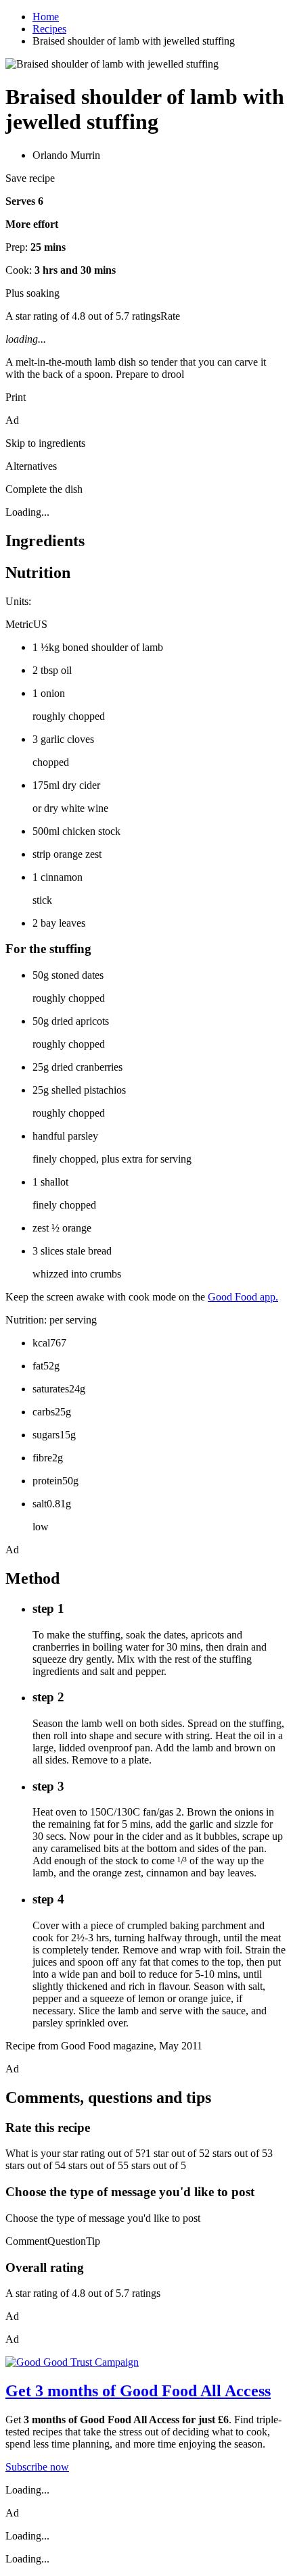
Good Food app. (243, 1297)
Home (46, 17)
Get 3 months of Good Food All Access (138, 2391)
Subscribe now (37, 2467)
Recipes (49, 29)
